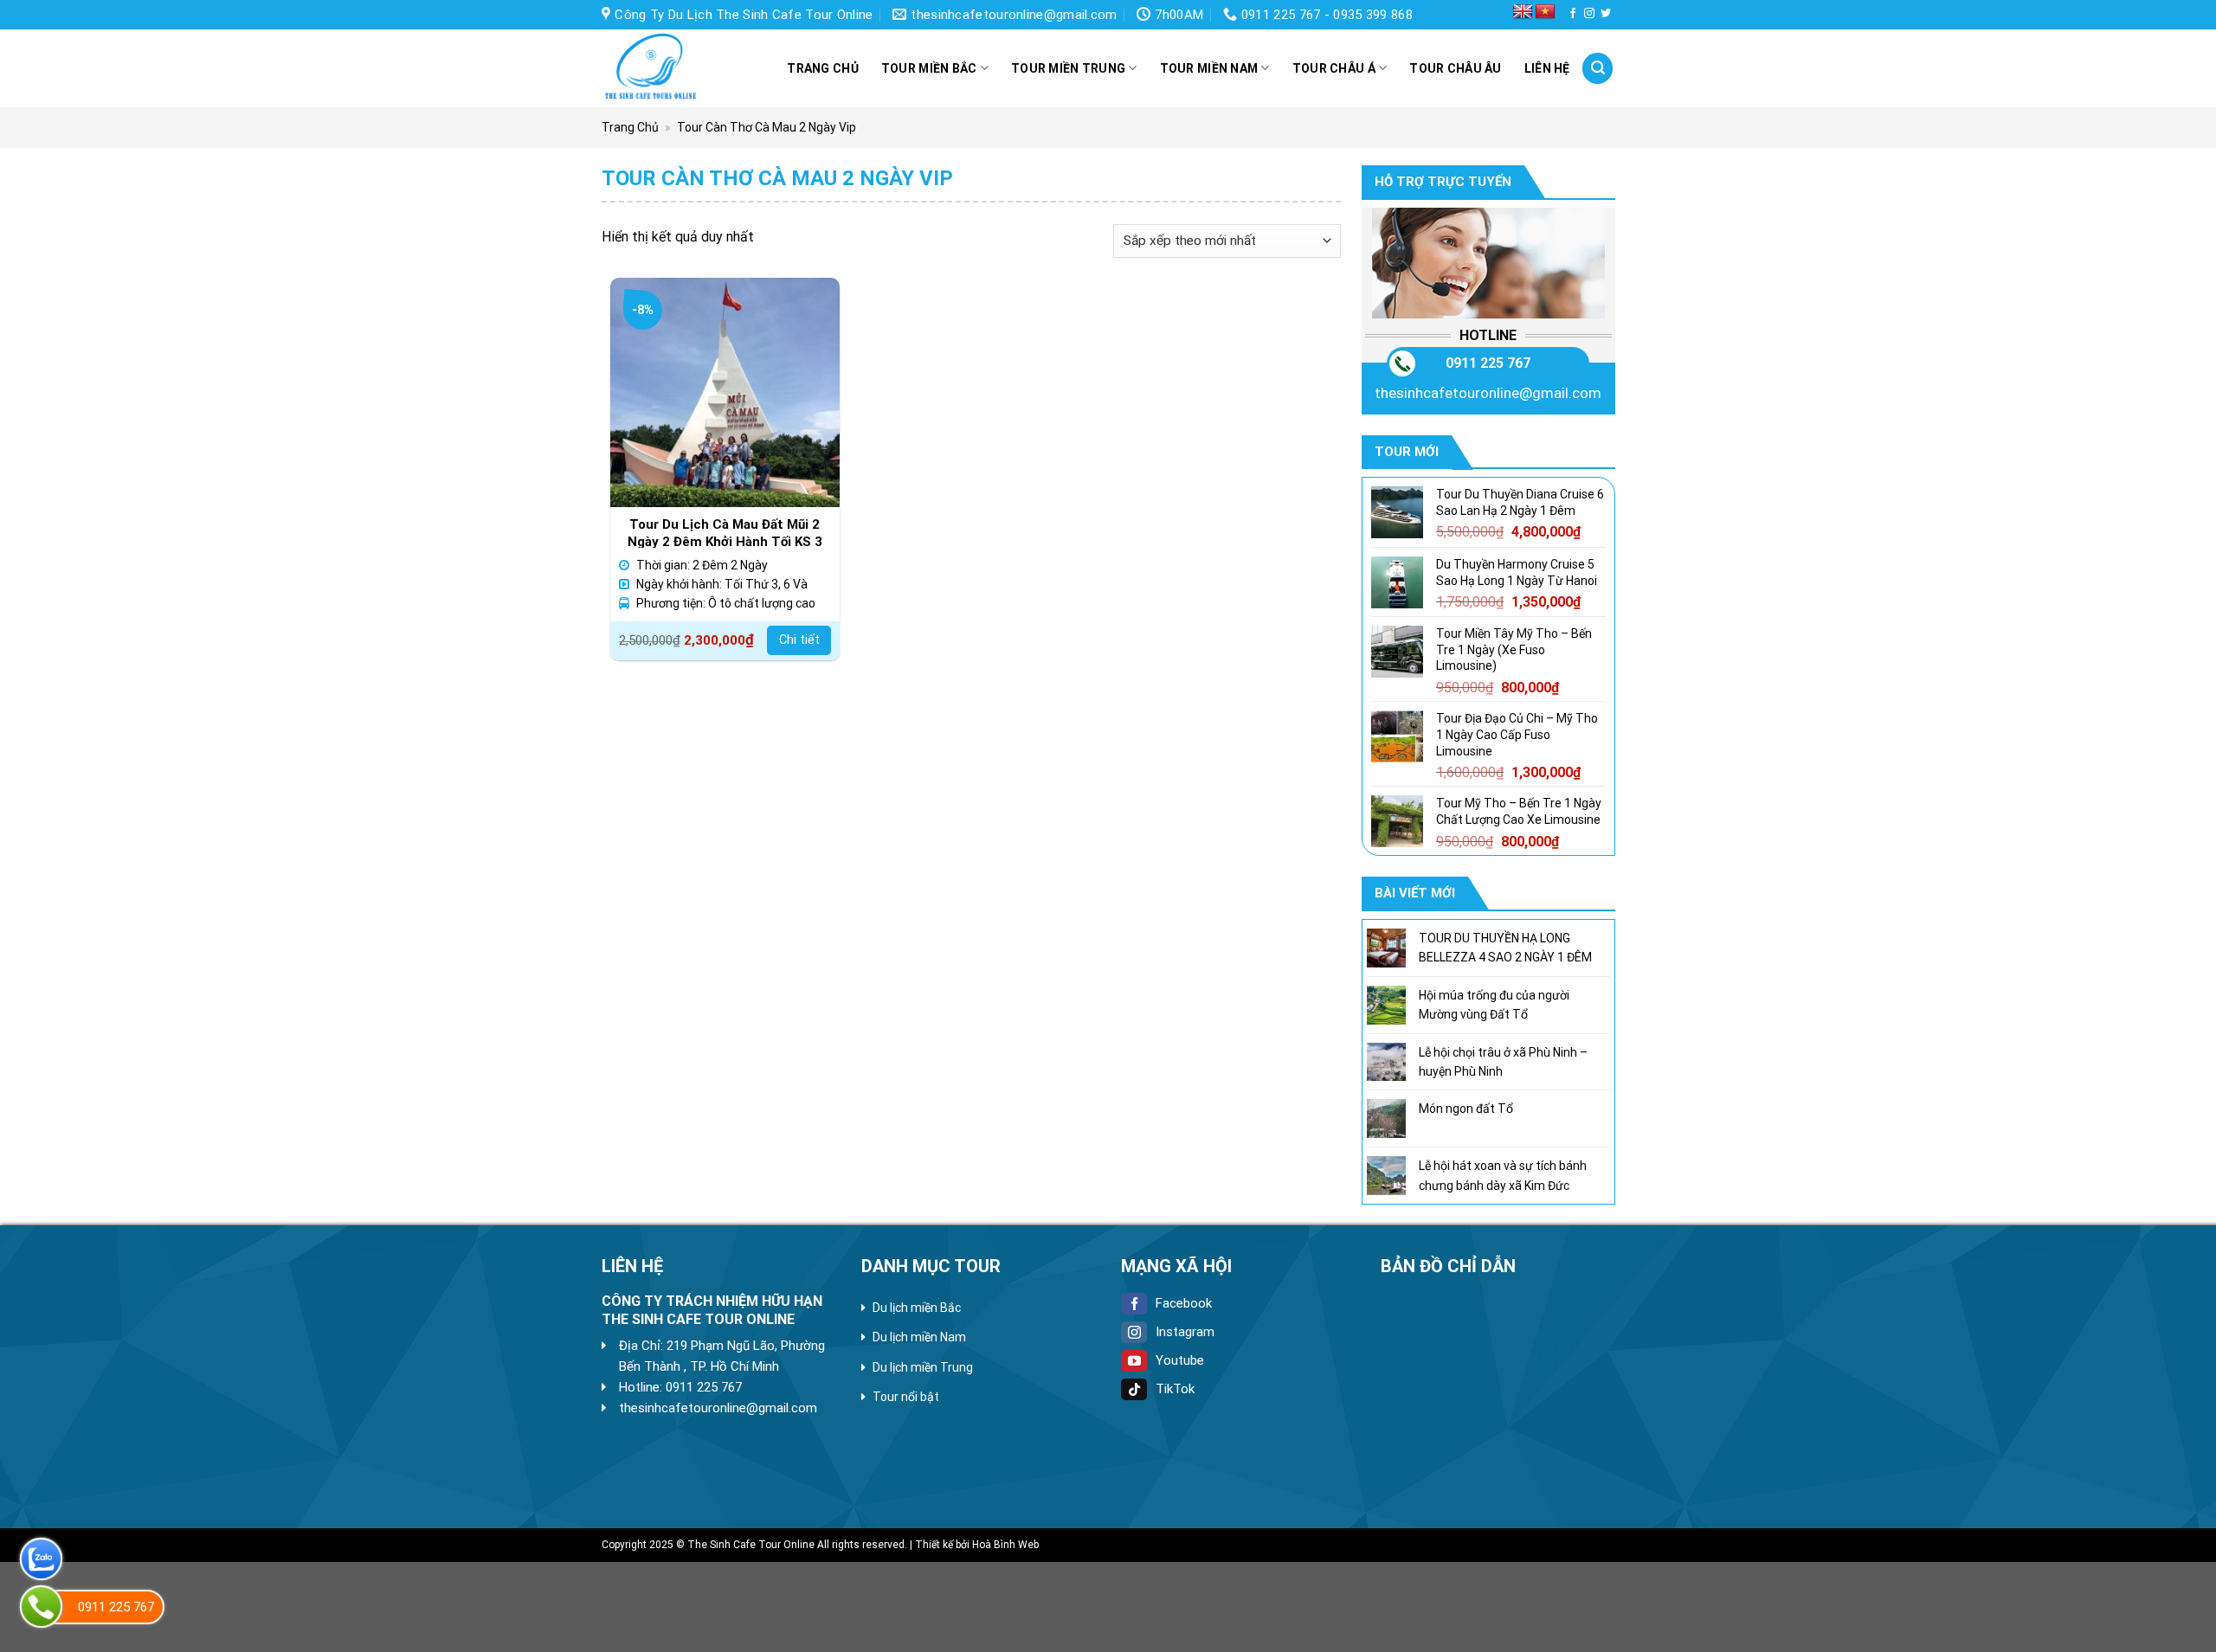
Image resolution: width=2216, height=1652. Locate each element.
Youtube (1180, 1360)
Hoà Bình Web (1005, 1545)
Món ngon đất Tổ (1465, 1109)
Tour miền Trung (1068, 68)
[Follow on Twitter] (1606, 14)
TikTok (1175, 1389)
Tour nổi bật (906, 1397)
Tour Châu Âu (1455, 68)
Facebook (1184, 1303)
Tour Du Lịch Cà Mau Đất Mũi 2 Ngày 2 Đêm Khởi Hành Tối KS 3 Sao (725, 532)
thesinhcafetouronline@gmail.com (1488, 392)
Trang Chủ (630, 127)
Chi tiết (799, 640)
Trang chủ (823, 68)
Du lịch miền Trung (923, 1367)
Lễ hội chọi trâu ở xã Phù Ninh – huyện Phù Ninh (1502, 1061)
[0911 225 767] (41, 1607)
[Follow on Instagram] (1589, 14)
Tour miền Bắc (929, 68)
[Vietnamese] (1545, 12)
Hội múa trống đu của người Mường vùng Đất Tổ (1493, 1005)
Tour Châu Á (1334, 68)
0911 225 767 (1488, 362)
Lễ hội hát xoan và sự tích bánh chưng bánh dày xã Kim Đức (1502, 1175)
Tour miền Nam (1209, 68)
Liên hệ (1547, 68)
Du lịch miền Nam (919, 1337)
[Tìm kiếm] (1598, 68)
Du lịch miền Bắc (917, 1308)
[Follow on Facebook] (1573, 14)
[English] (1523, 12)
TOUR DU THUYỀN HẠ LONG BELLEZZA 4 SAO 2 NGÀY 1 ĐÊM (1504, 948)
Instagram (1185, 1332)
